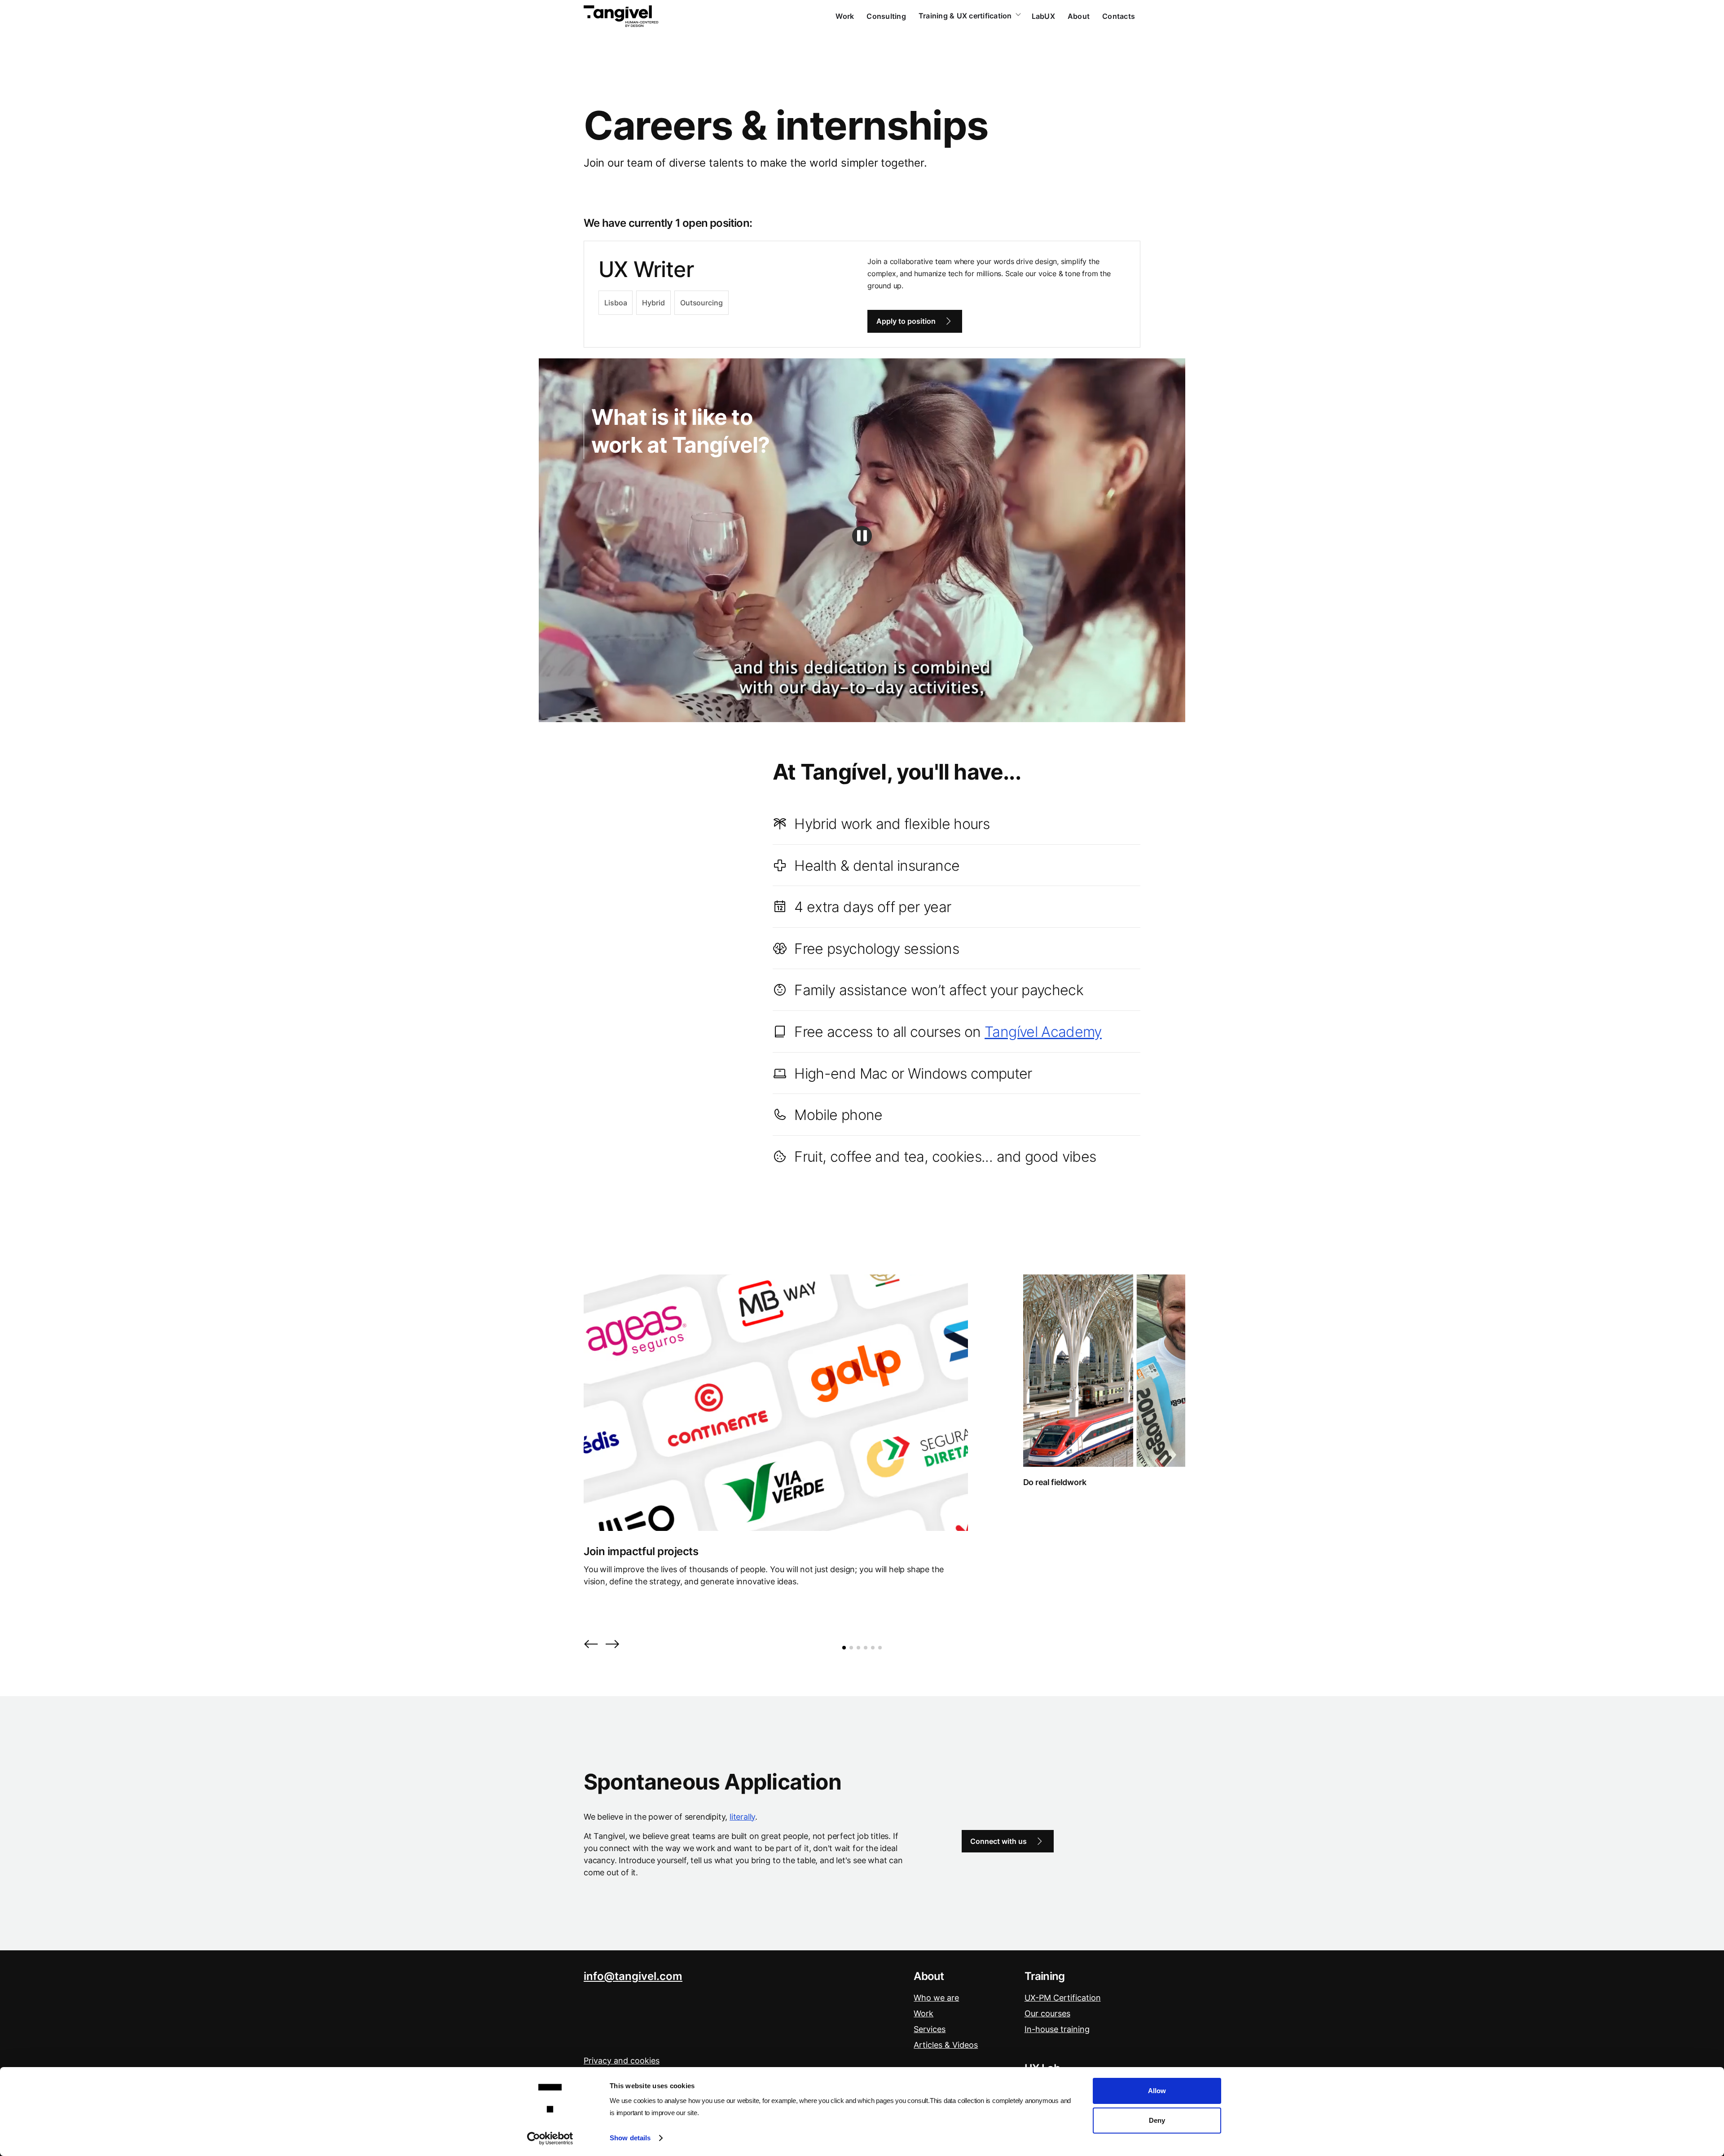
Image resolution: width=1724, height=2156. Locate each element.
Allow (1157, 2091)
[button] (591, 1645)
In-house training (1057, 2029)
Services (930, 2029)
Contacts (1119, 16)
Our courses (1047, 2013)
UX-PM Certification (1063, 1998)
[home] (621, 16)
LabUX (1043, 16)
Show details (630, 2138)
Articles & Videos (946, 2045)
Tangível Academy (1043, 1032)
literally (742, 1817)
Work (845, 16)
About (1079, 16)
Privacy (622, 2061)
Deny (1157, 2120)
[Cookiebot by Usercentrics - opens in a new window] (550, 2138)
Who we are (936, 1998)
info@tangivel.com (633, 1976)
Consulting (886, 16)
